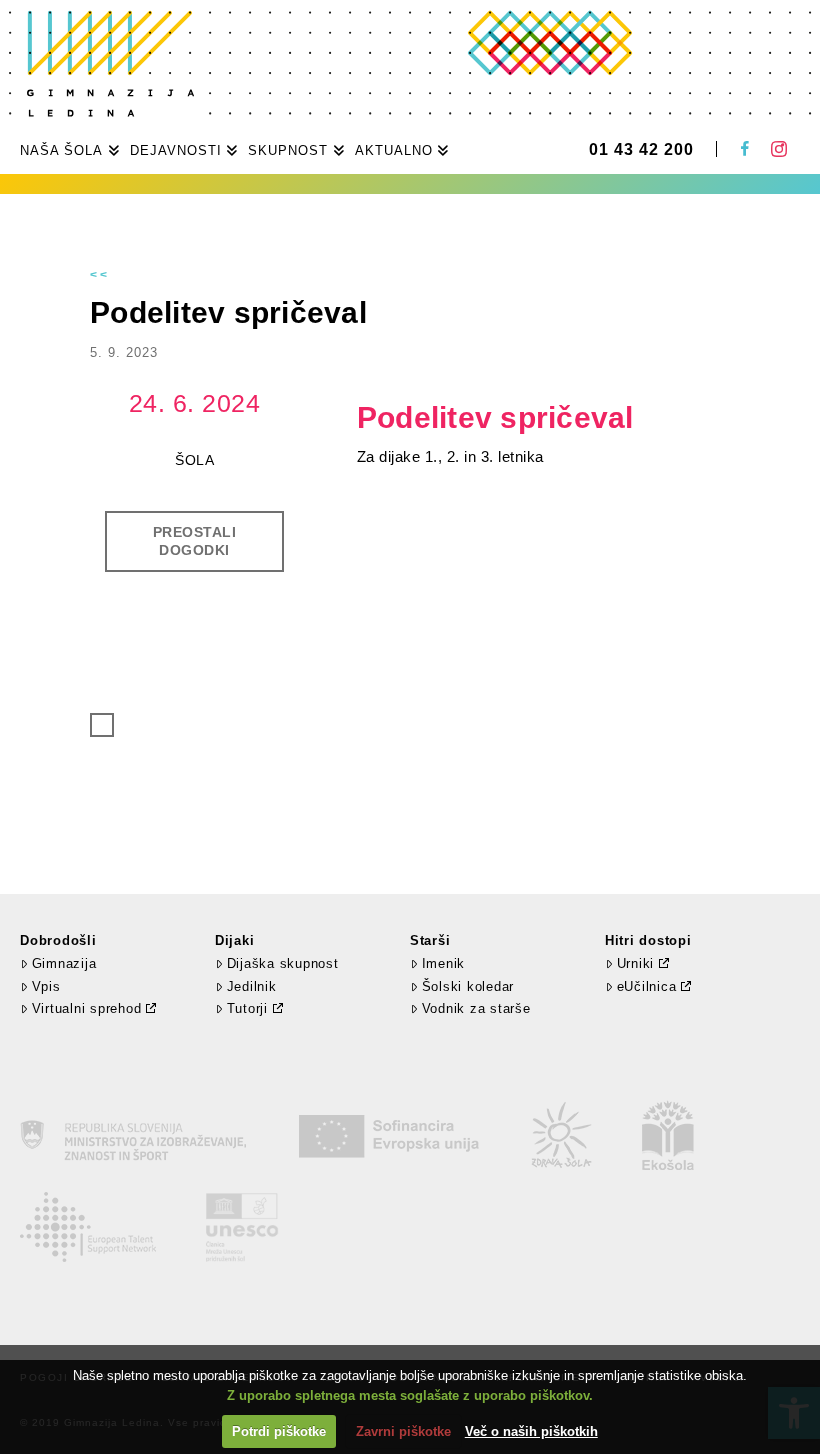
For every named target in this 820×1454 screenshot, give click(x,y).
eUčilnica (647, 986)
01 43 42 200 (641, 150)
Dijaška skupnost (283, 963)
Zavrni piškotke (403, 1431)
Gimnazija (64, 963)
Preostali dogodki (195, 541)
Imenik (443, 963)
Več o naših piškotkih (531, 1431)
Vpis (46, 986)
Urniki (636, 963)
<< (100, 275)
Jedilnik (252, 986)
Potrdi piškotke (279, 1431)
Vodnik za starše (476, 1008)
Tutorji (247, 1008)
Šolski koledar (468, 986)
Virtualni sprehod (87, 1008)
